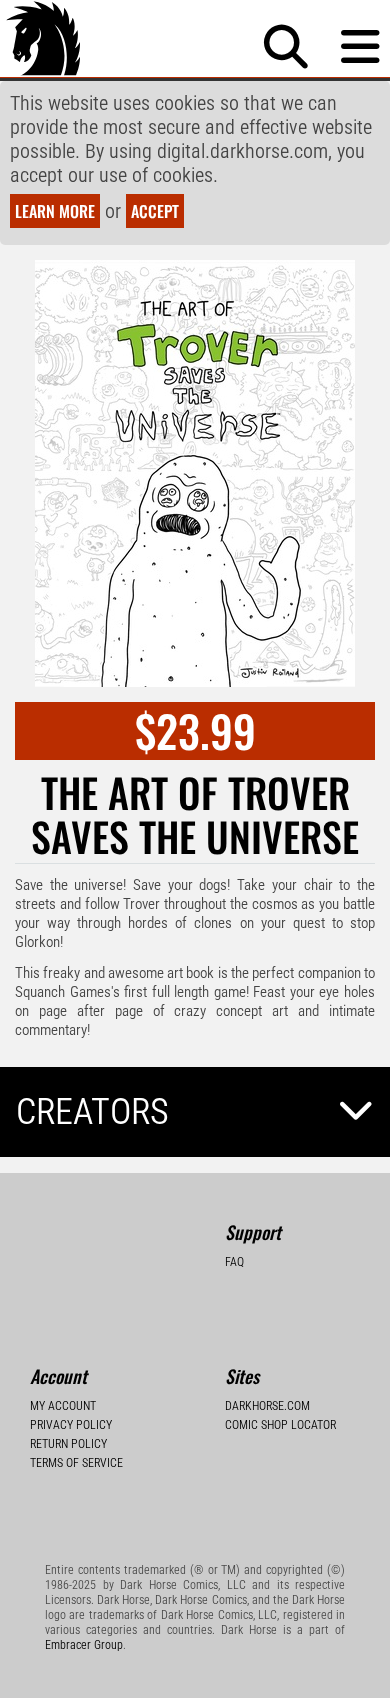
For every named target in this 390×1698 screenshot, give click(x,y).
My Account (63, 1406)
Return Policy (68, 1444)
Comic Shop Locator (280, 1425)
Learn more (55, 211)
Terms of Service (76, 1463)
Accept (155, 211)
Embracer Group (84, 1645)
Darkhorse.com (267, 1406)
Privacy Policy (71, 1425)
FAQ (234, 1262)
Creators (92, 1112)
